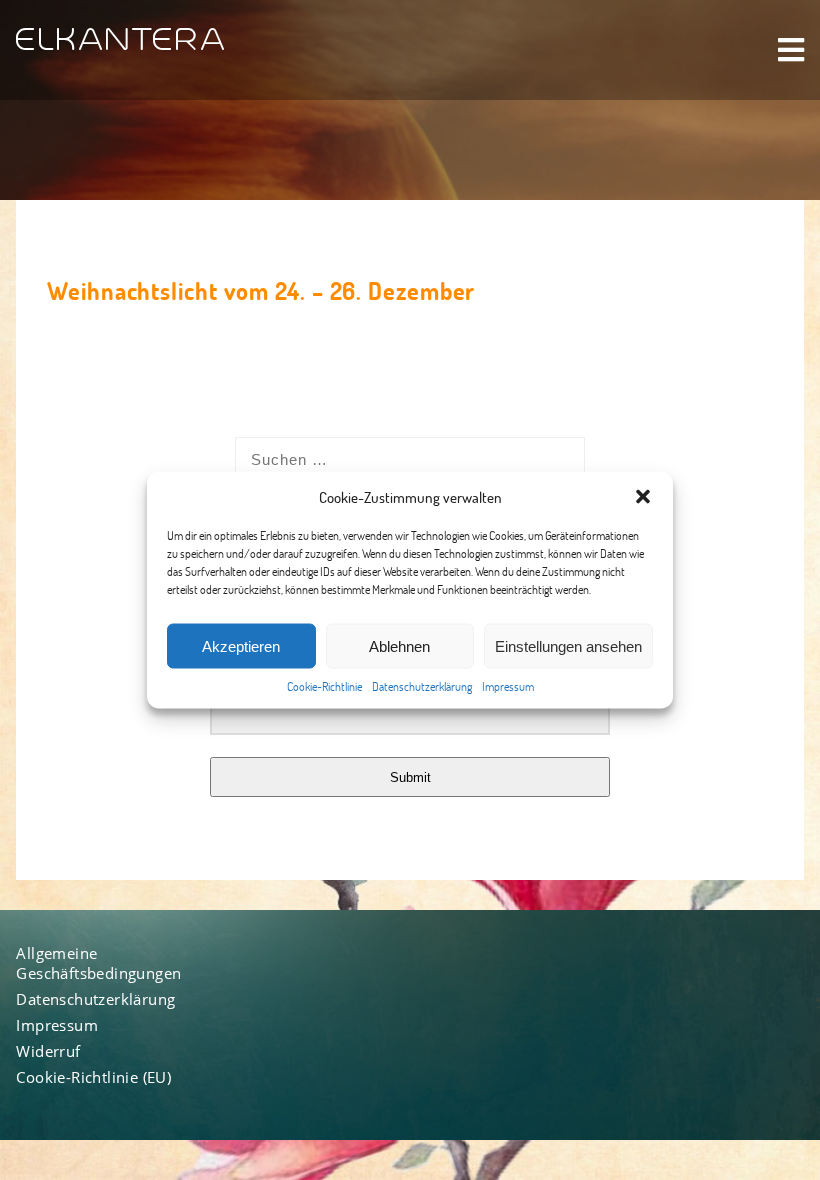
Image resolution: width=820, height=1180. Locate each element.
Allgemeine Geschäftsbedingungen (98, 963)
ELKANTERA (121, 40)
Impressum (508, 686)
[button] (643, 497)
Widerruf (48, 1051)
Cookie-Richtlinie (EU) (93, 1077)
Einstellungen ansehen (568, 645)
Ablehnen (399, 645)
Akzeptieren (241, 645)
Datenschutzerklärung (422, 686)
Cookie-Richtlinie (324, 686)
